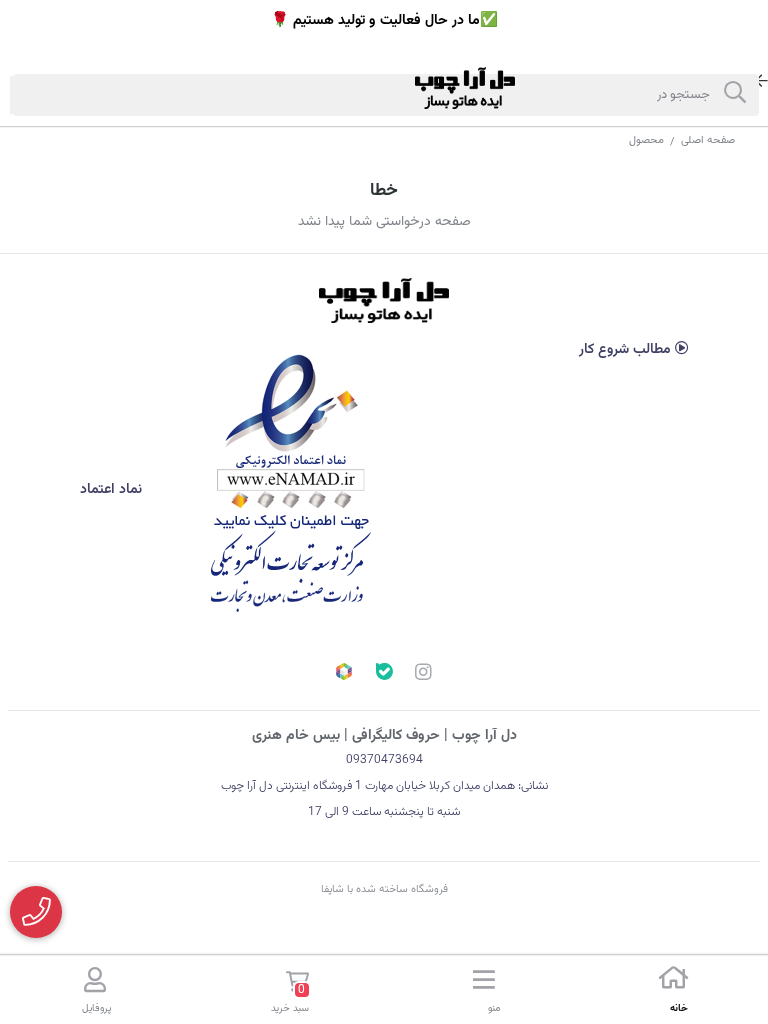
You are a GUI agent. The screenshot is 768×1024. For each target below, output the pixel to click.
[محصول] (384, 300)
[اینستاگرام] (424, 675)
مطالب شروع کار (627, 350)
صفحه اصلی (708, 140)
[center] (735, 95)
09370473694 (384, 760)
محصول (646, 140)
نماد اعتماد (113, 490)
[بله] (384, 674)
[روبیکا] (344, 674)
